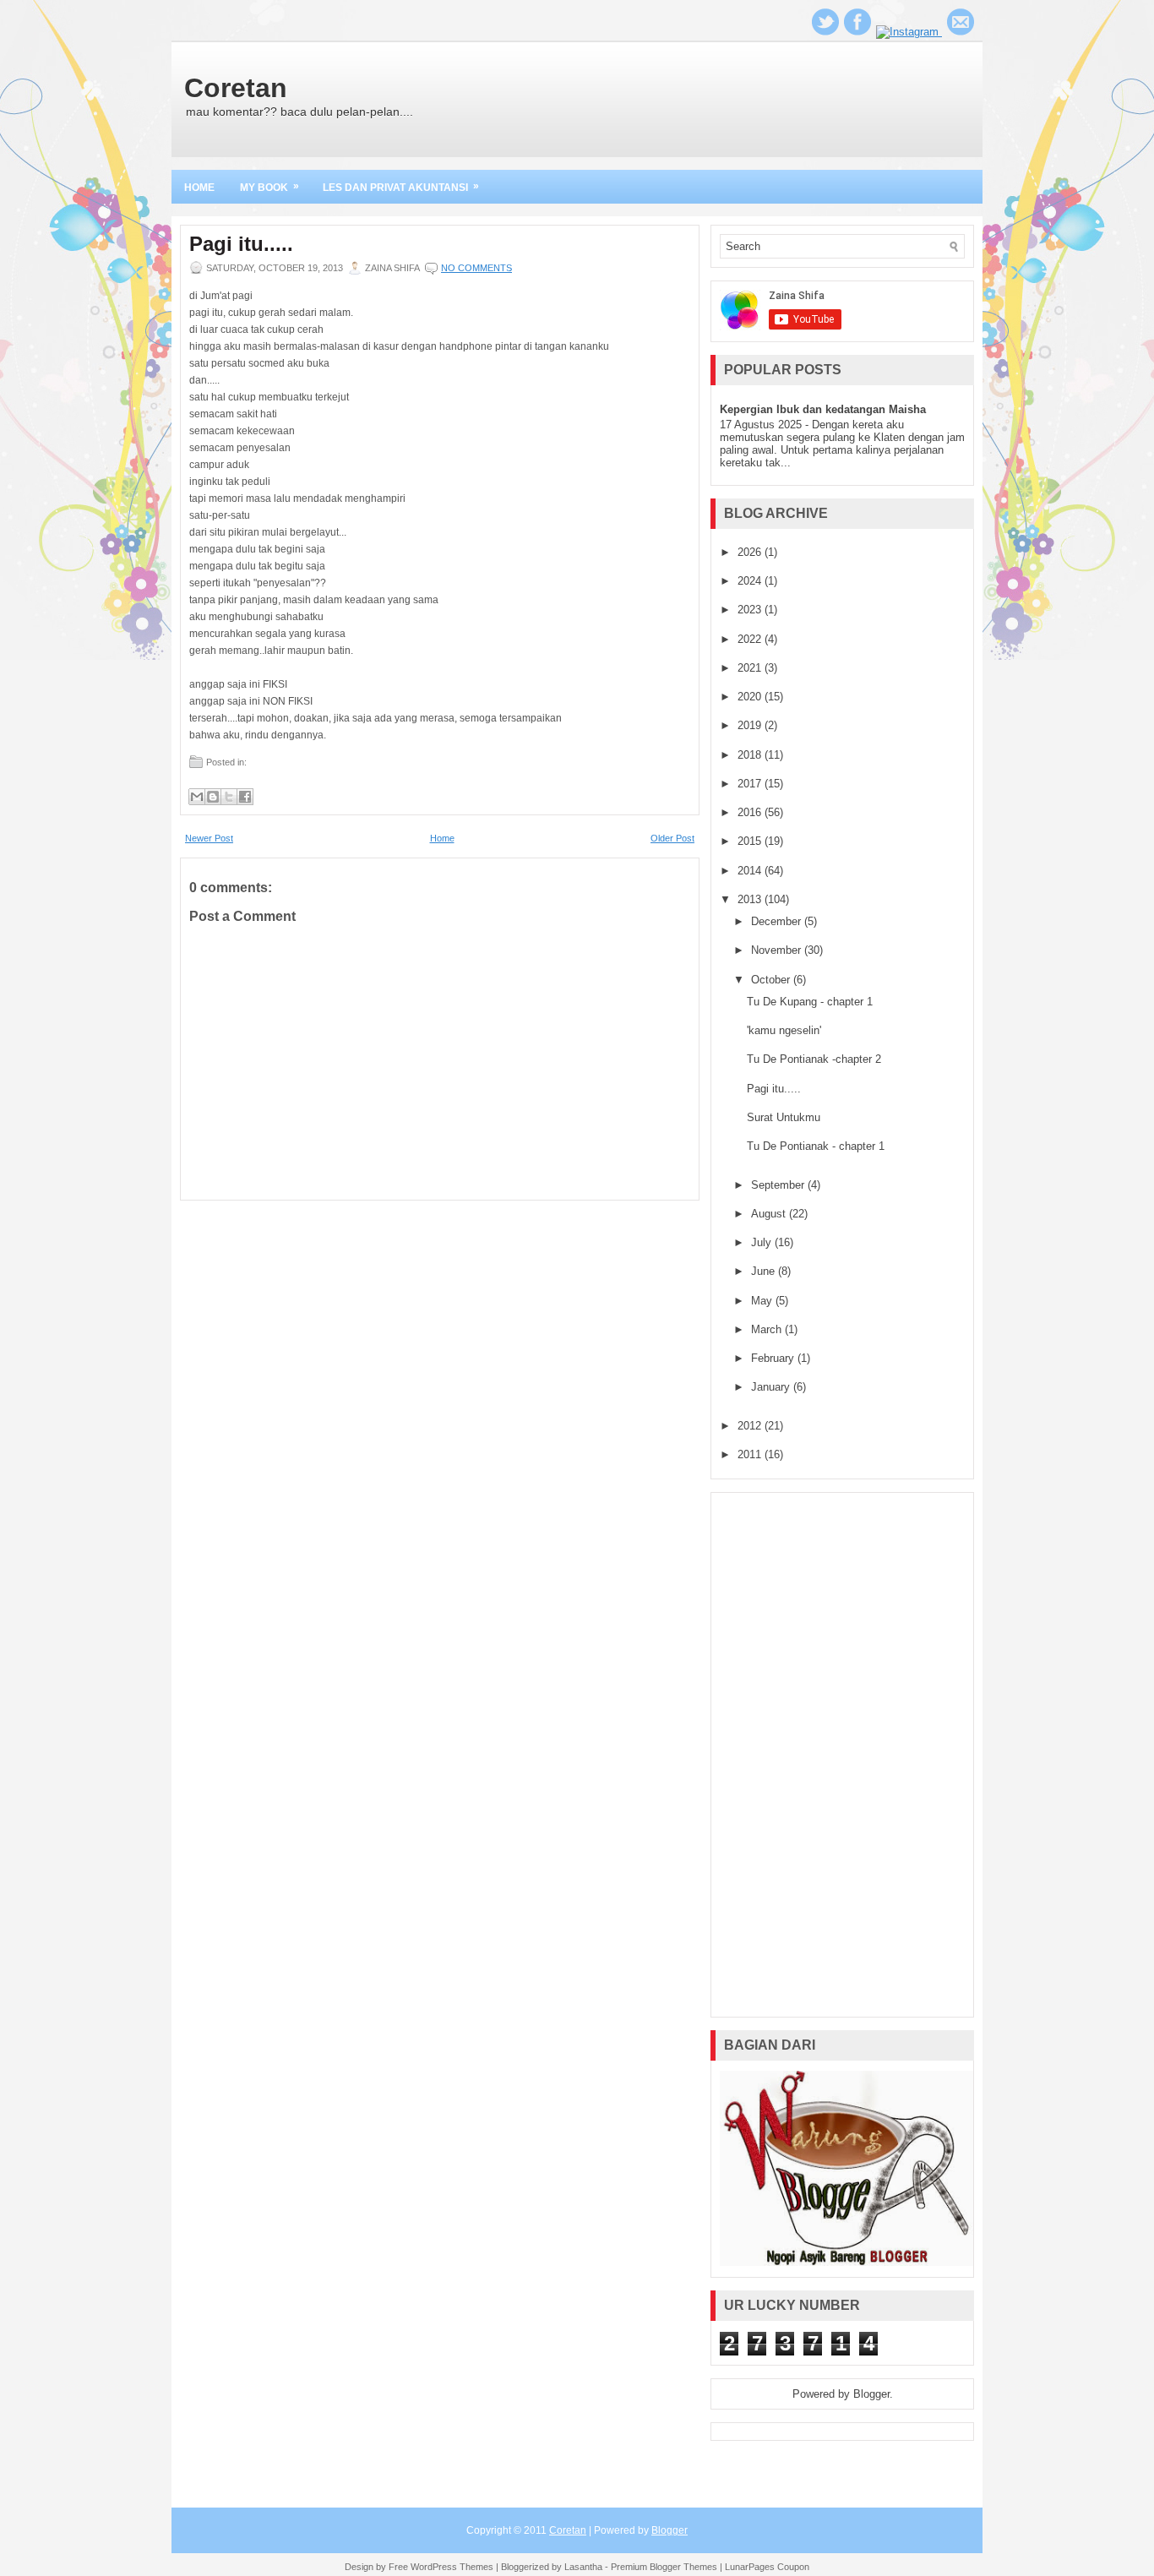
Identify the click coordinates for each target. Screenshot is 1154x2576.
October (772, 980)
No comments (476, 268)
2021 (751, 668)
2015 (751, 841)
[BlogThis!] (213, 797)
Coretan (236, 88)
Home (199, 188)
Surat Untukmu (784, 1117)
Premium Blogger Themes (664, 2567)
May (763, 1301)
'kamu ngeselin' (784, 1030)
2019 (751, 725)
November (778, 950)
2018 (751, 755)
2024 (751, 581)
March (768, 1329)
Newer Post (209, 838)
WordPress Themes (452, 2567)
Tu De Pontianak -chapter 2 (814, 1059)
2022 (751, 639)
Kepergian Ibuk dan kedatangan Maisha (823, 409)
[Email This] (197, 797)
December (778, 921)
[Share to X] (229, 797)
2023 (751, 610)
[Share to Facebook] (245, 797)
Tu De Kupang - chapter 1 (810, 1002)
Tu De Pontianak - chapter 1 (816, 1146)
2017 (751, 784)
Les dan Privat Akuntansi (401, 187)
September (779, 1185)
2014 (751, 871)
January (772, 1387)
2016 (751, 812)
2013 (751, 899)
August (770, 1214)
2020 (751, 697)
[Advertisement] (842, 1755)
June (765, 1271)
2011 (751, 1454)
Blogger (871, 2394)
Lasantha (583, 2567)
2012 (751, 1426)
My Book (269, 187)
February (774, 1358)
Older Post (672, 838)
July (763, 1242)
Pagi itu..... (241, 244)
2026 (751, 552)
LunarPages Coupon (767, 2567)
